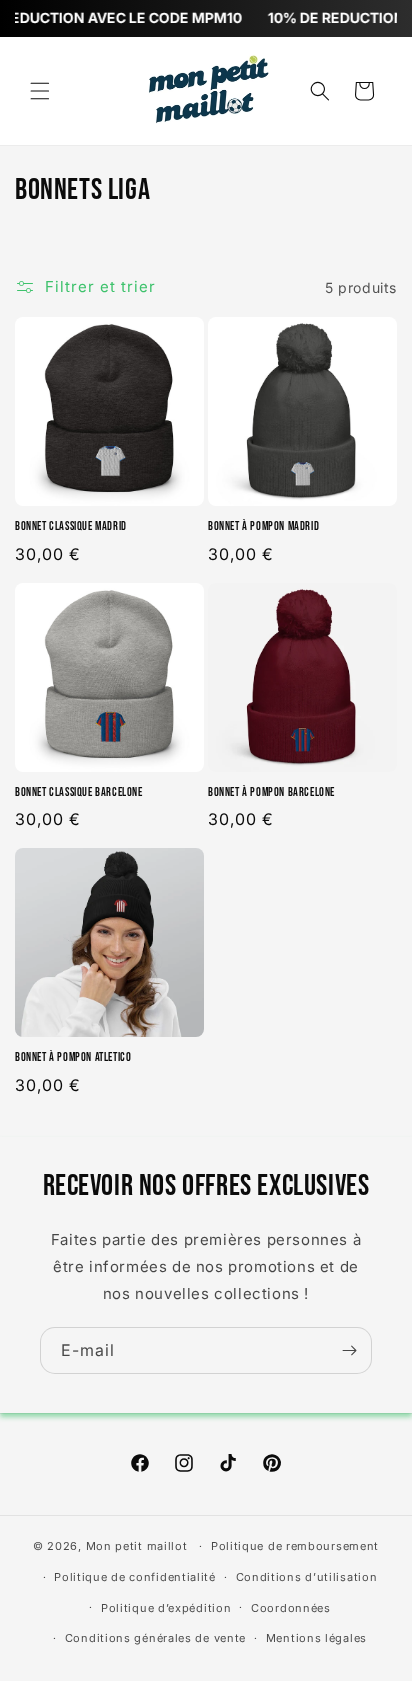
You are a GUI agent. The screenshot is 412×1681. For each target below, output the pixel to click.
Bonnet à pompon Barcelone (271, 792)
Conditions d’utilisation (307, 1577)
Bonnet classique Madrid (71, 526)
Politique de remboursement (295, 1546)
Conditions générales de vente (155, 1638)
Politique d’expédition (166, 1608)
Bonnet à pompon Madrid (263, 526)
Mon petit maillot (137, 1546)
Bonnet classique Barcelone (79, 792)
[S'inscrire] (349, 1350)
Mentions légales (316, 1638)
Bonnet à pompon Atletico (73, 1057)
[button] (40, 91)
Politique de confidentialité (135, 1577)
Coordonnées (291, 1608)
